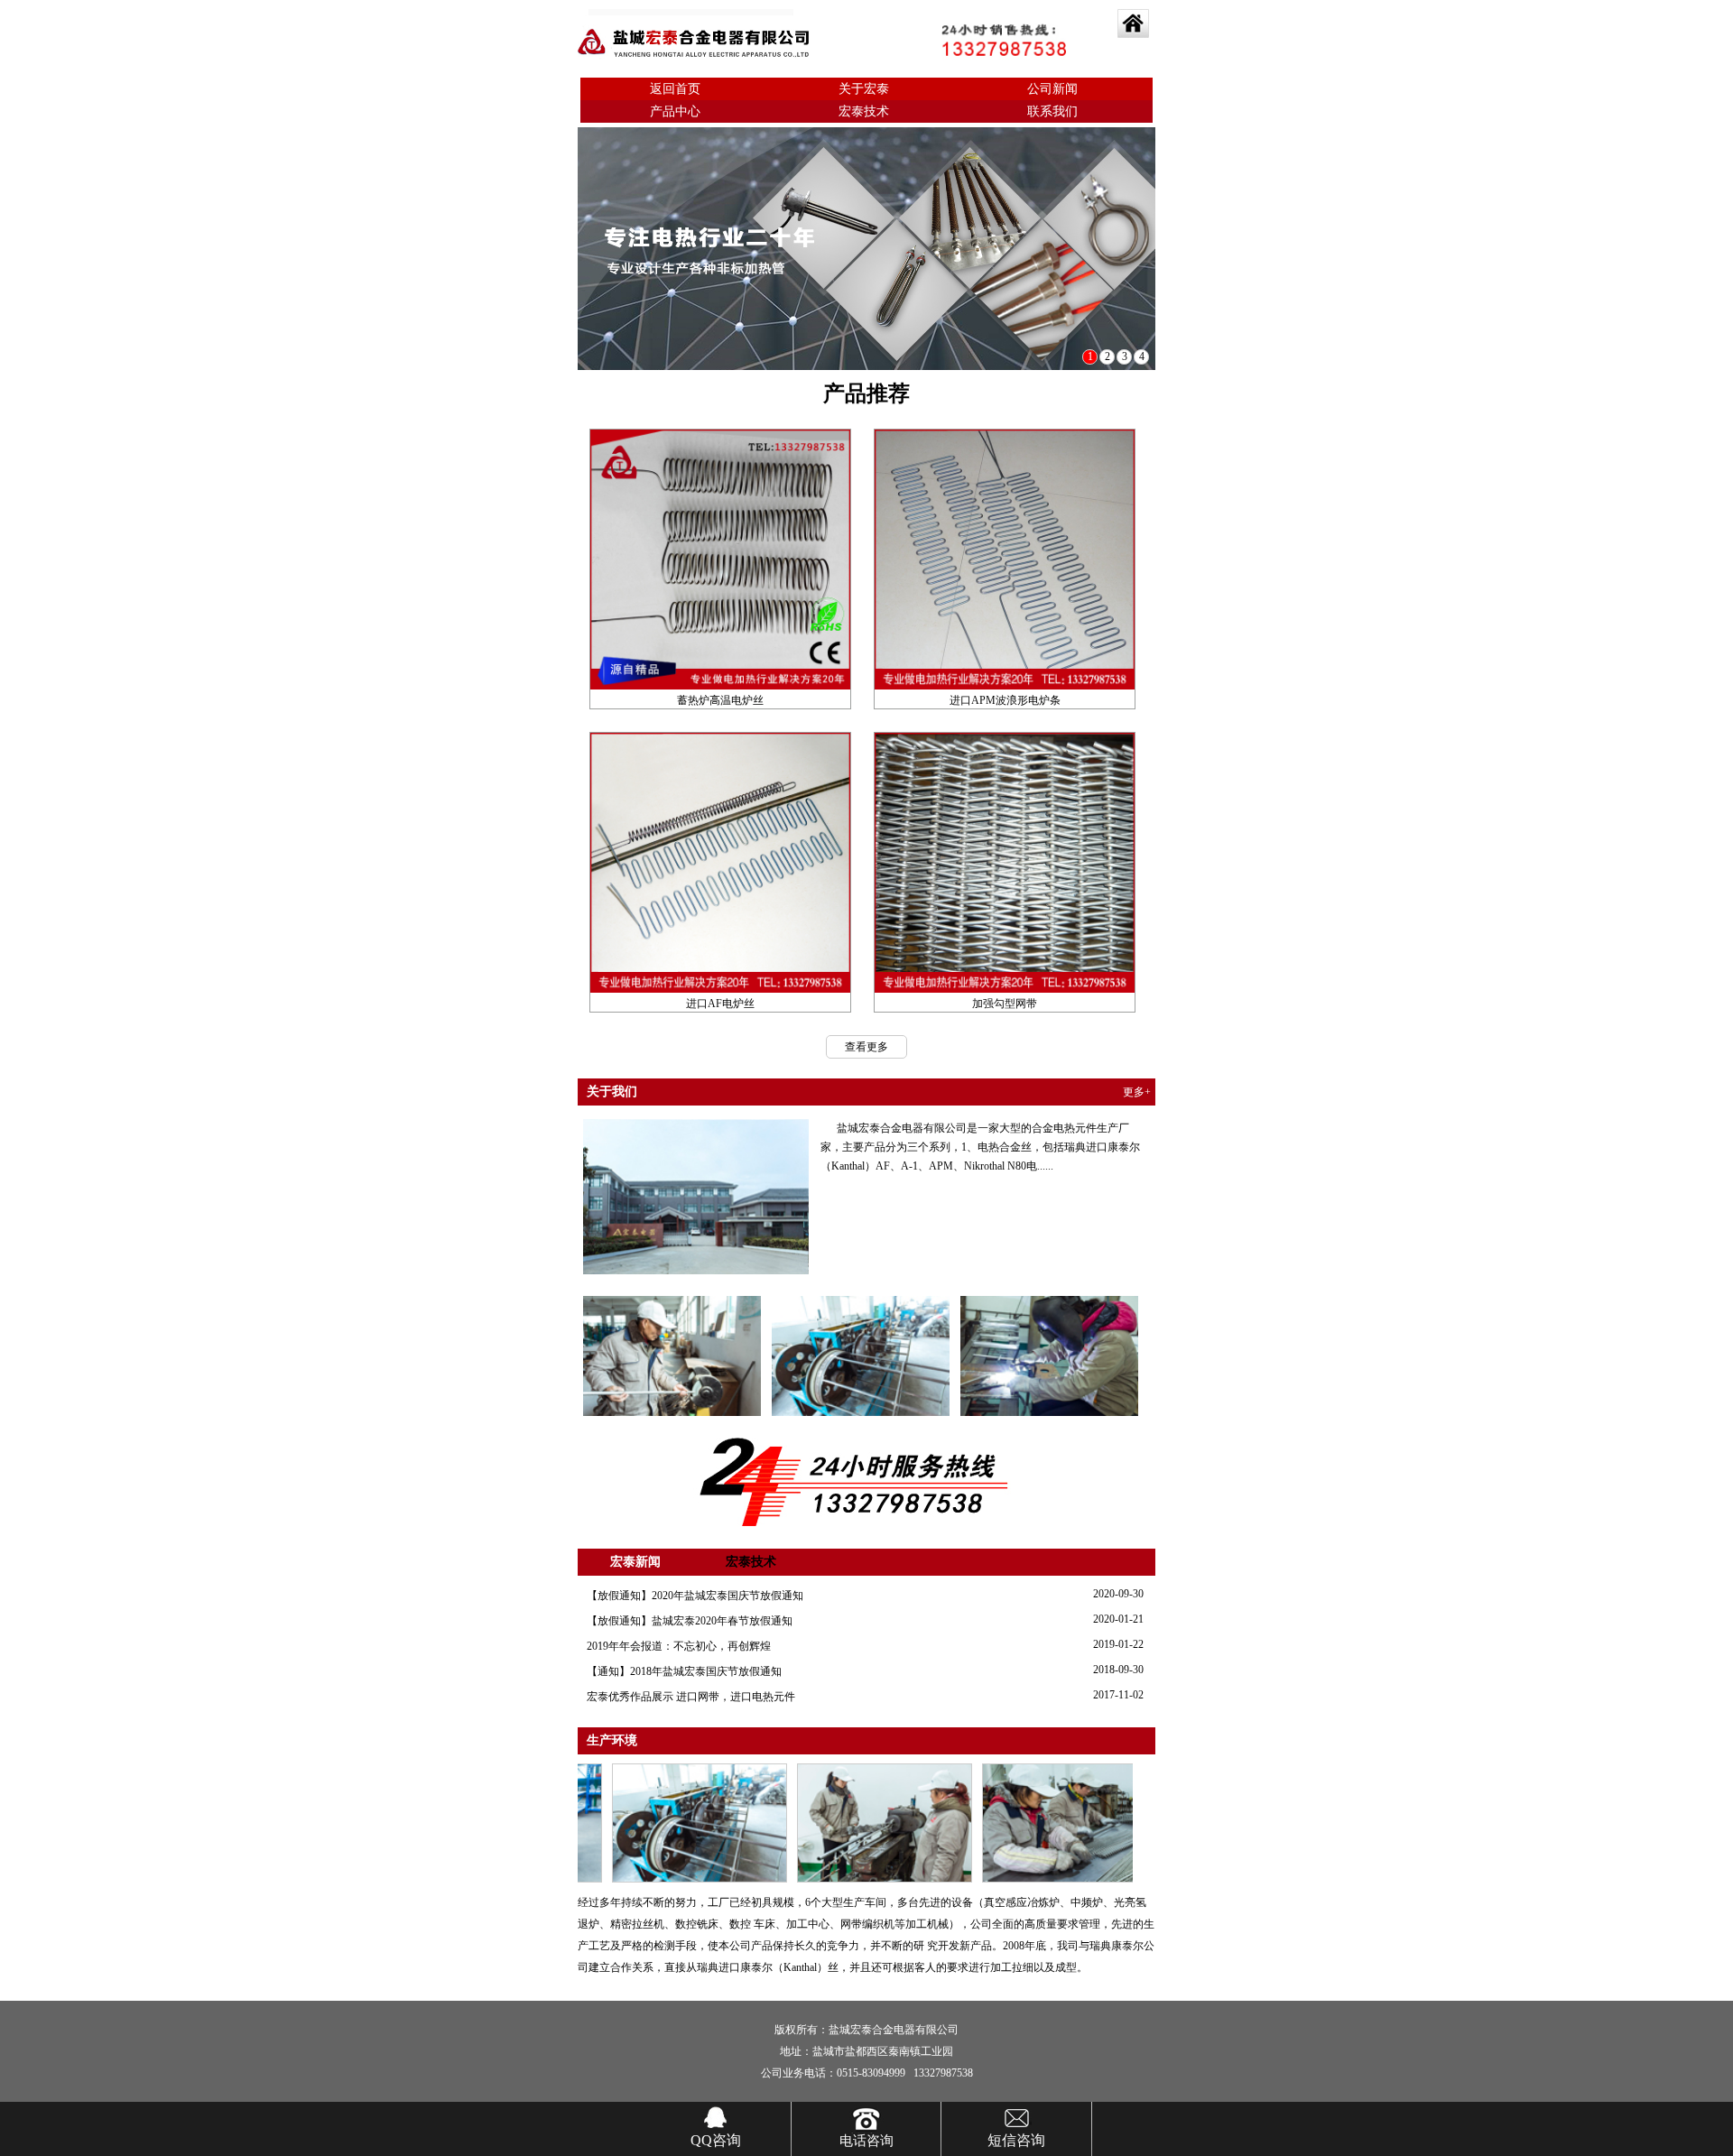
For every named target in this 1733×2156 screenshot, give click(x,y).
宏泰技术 (864, 111)
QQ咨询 (716, 2140)
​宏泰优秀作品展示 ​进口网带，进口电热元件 (691, 1697)
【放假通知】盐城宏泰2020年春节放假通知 (690, 1621)
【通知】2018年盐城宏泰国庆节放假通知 (684, 1671)
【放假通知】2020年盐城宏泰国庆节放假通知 (695, 1596)
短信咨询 (1016, 2140)
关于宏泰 (864, 89)
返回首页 (675, 89)
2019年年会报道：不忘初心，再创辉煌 (679, 1646)
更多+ (1137, 1092)
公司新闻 (1052, 89)
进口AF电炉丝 (720, 1004)
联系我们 (1052, 111)
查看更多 (866, 1047)
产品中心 (675, 111)
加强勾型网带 (1005, 1004)
